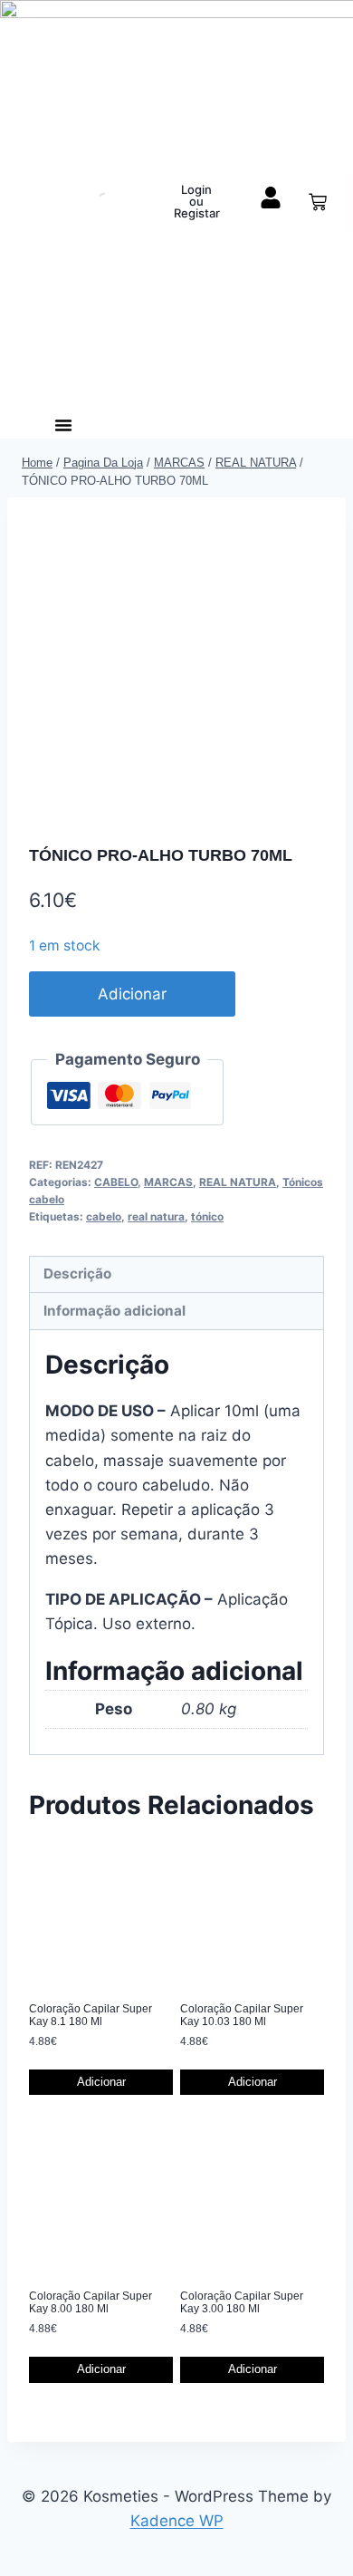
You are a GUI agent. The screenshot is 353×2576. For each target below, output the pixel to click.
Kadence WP (177, 2521)
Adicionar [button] (101, 2082)
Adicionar (132, 994)
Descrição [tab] (77, 1274)
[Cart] (318, 202)
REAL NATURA (238, 1182)
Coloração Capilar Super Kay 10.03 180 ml (242, 2015)
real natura (156, 1216)
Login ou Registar (197, 201)
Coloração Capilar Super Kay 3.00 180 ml (242, 2302)
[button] (63, 425)
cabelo (104, 1216)
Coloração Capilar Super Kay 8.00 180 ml (91, 2302)
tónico (207, 1216)
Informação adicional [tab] (114, 1311)
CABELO (116, 1182)
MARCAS (168, 1182)
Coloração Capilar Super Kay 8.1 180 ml (91, 2015)
